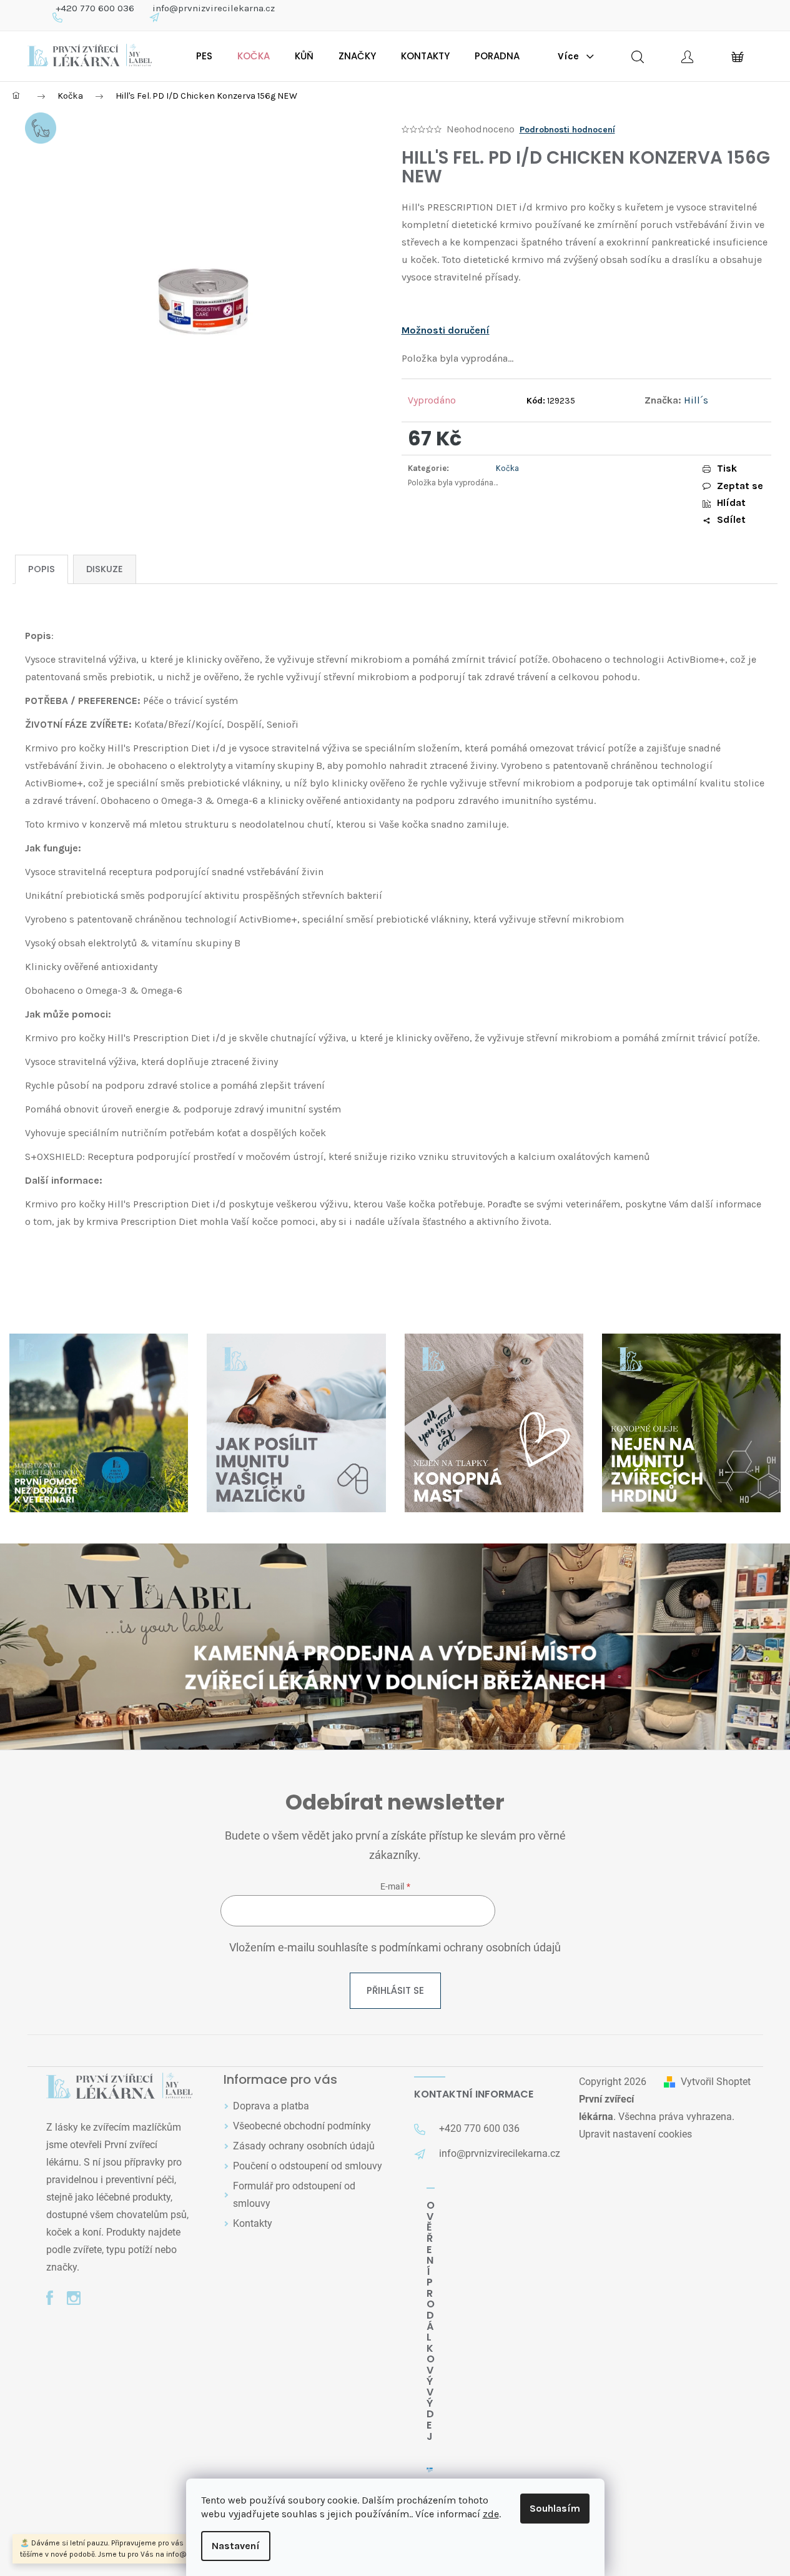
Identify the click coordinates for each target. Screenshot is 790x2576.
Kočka (507, 468)
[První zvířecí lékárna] (120, 2087)
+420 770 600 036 (95, 8)
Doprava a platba (271, 2106)
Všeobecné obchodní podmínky (302, 2126)
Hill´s (696, 400)
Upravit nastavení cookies (635, 2134)
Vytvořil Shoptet (716, 2082)
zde (491, 2514)
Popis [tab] (42, 569)
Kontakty (253, 2223)
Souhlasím (555, 2508)
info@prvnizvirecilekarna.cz (214, 8)
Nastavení (236, 2546)
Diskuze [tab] (105, 569)
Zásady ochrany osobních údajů (304, 2146)
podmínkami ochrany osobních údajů (470, 1948)
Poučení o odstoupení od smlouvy (308, 2166)
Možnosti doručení (446, 330)
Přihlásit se (395, 1990)
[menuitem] (204, 56)
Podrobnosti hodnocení (567, 130)
